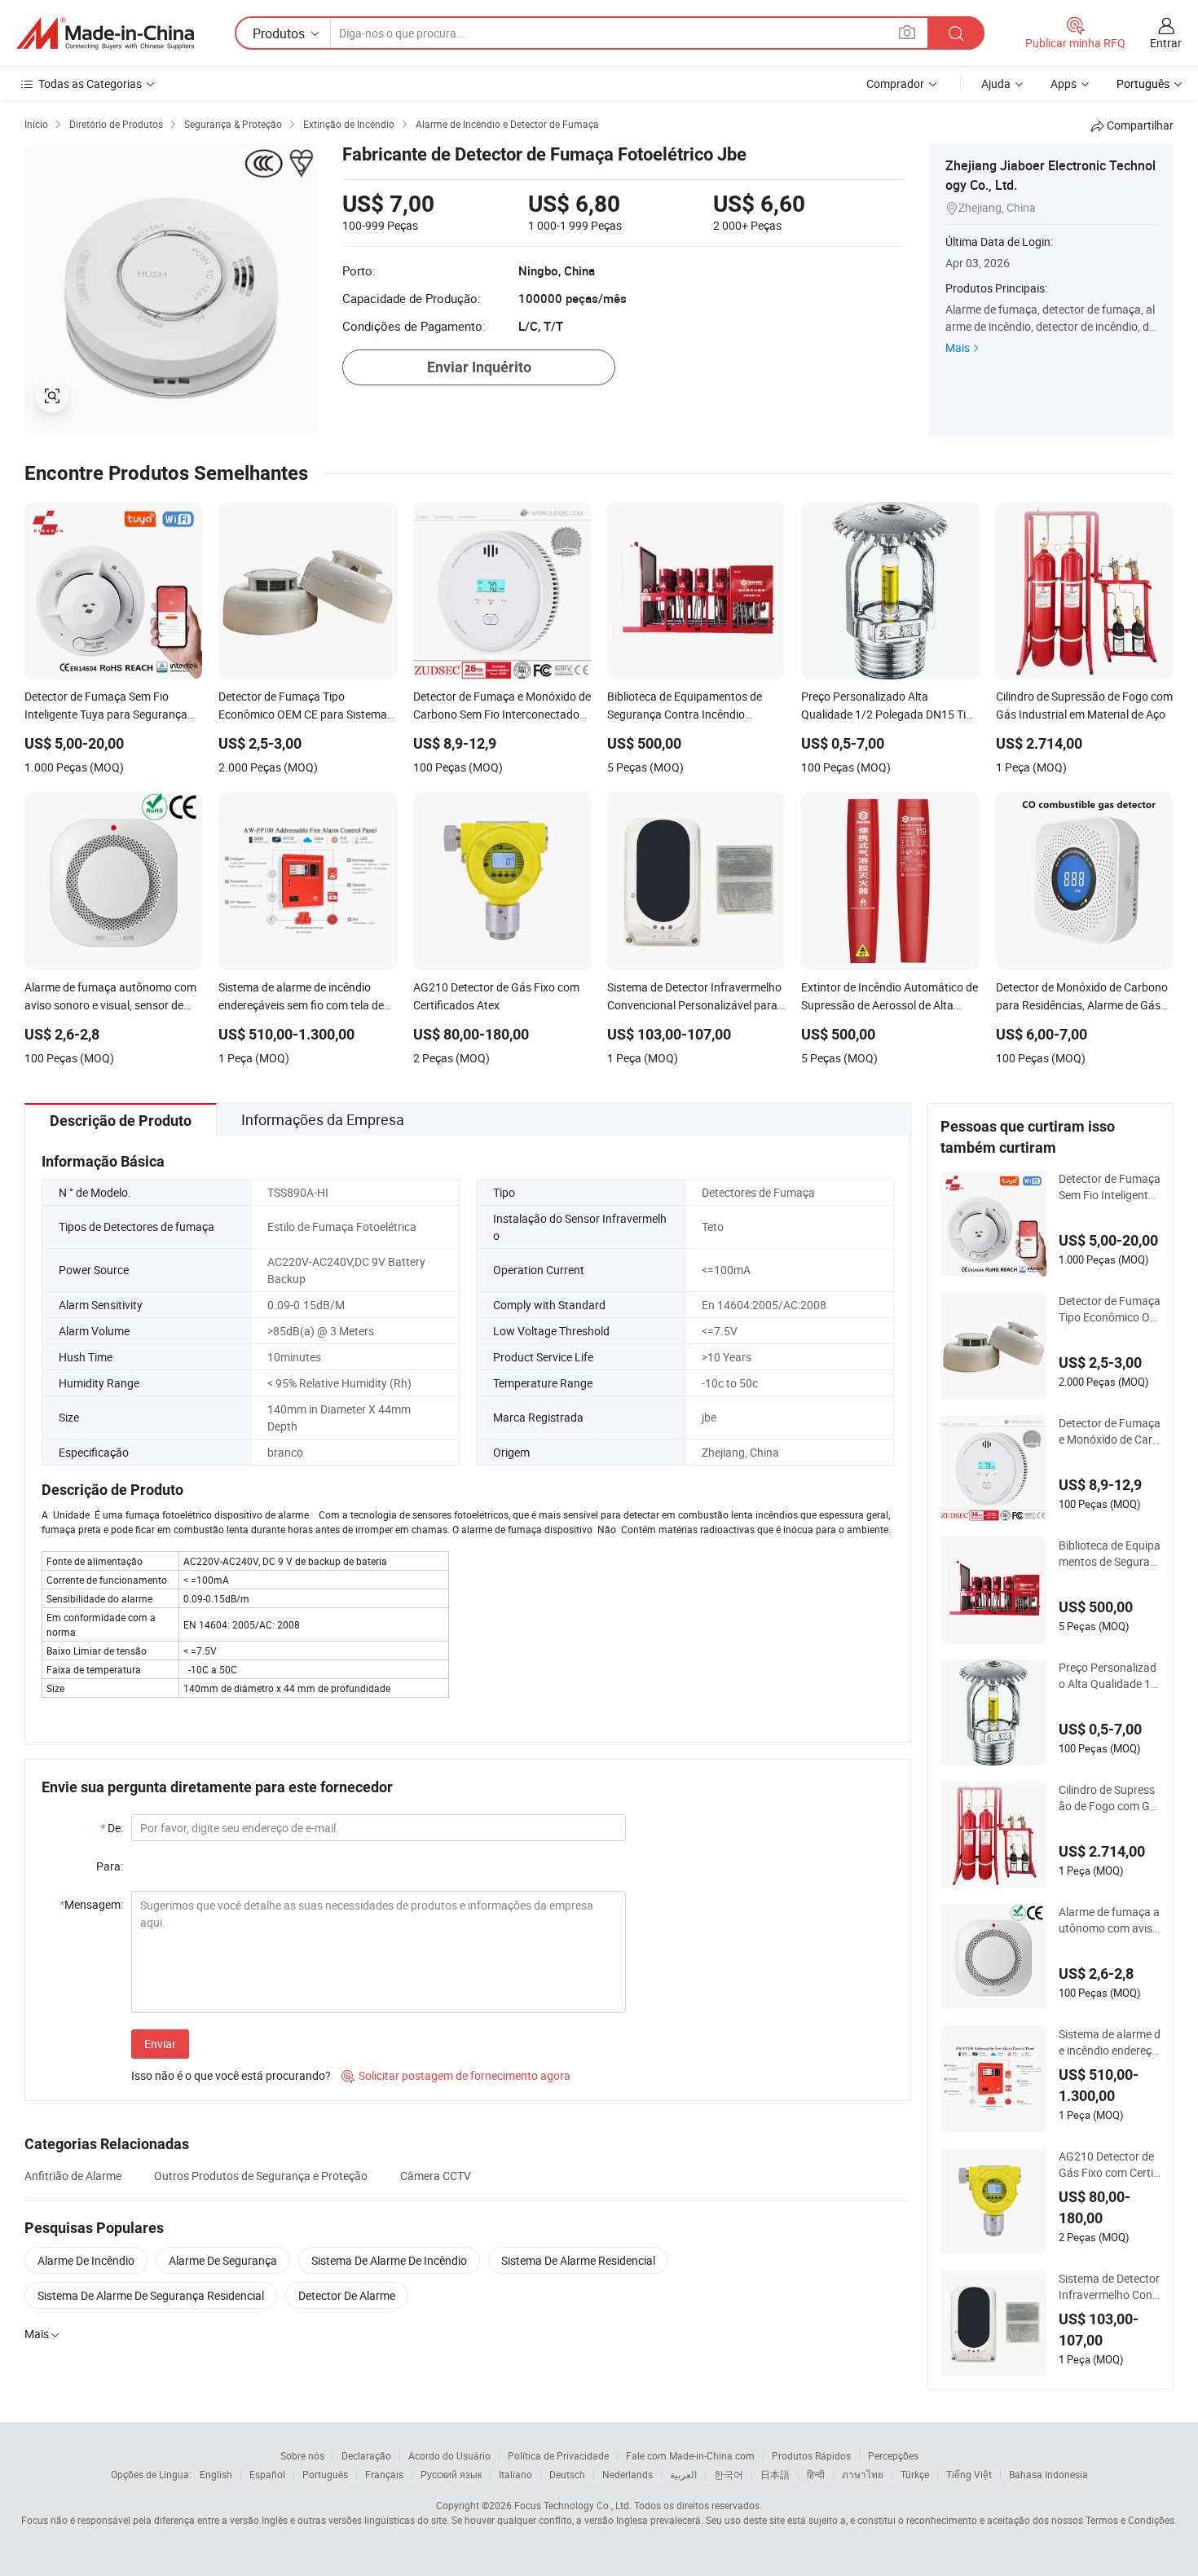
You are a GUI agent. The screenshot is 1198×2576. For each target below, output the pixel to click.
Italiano (515, 2474)
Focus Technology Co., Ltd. (573, 2505)
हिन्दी (816, 2474)
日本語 (775, 2474)
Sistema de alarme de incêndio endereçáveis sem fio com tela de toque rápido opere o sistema (1110, 2042)
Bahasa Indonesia (1048, 2474)
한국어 (729, 2474)
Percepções (893, 2455)
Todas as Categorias (90, 84)
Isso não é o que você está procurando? (231, 2075)
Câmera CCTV (436, 2176)
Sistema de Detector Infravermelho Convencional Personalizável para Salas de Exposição (1109, 2287)
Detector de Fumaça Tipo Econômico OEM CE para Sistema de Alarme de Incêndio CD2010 (1110, 1309)
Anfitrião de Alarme (73, 2176)
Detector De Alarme (347, 2295)
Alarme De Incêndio (86, 2260)
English (216, 2474)
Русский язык (451, 2474)
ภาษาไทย (863, 2474)
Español (267, 2474)
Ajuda (996, 84)
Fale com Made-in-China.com (690, 2455)
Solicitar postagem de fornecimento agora (456, 2075)
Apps (1064, 84)
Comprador (895, 84)
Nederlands (628, 2474)
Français (384, 2474)
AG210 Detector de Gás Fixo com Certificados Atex (1109, 2165)
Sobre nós (302, 2455)
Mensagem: (91, 1904)
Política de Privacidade (558, 2455)
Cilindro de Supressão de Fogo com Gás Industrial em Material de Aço (1108, 1798)
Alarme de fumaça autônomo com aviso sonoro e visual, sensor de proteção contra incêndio (1109, 1920)
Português (325, 2474)
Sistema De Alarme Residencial (578, 2260)
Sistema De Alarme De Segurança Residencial (151, 2295)
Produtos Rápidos (811, 2455)
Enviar (160, 2044)
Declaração (366, 2455)
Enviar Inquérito (479, 367)
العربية (683, 2474)
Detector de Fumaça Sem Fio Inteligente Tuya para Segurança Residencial (1110, 1187)
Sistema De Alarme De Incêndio (389, 2260)
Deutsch (567, 2474)
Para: (110, 1866)
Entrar (1166, 43)
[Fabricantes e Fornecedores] (105, 33)
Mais (958, 347)
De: (112, 1828)
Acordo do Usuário (449, 2455)
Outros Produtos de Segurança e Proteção (261, 2176)
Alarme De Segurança (223, 2260)
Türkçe (915, 2474)
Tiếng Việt (969, 2474)
